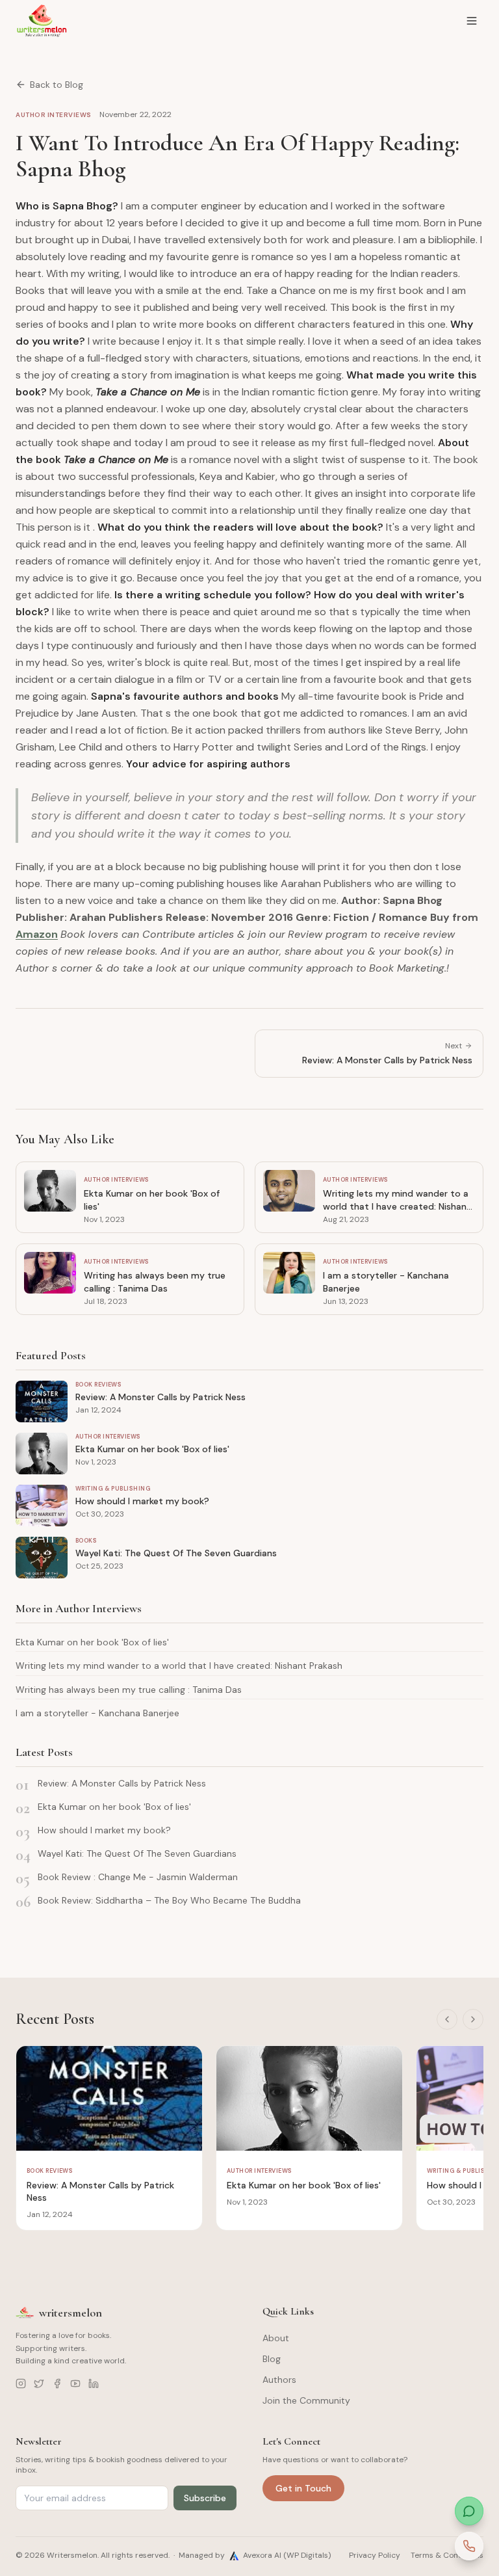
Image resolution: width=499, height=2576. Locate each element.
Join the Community (306, 2400)
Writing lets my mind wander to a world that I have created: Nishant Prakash (179, 1666)
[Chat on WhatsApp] (469, 2511)
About (276, 2338)
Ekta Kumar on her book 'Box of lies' (92, 1642)
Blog (272, 2359)
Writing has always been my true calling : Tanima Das (129, 1690)
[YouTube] (75, 2383)
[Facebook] (57, 2383)
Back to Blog (57, 85)
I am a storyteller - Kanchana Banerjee (97, 1713)
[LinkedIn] (94, 2383)
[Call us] (469, 2546)
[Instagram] (21, 2383)
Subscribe (205, 2498)
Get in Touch (303, 2488)
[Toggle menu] (472, 21)
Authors (279, 2380)
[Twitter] (39, 2383)
